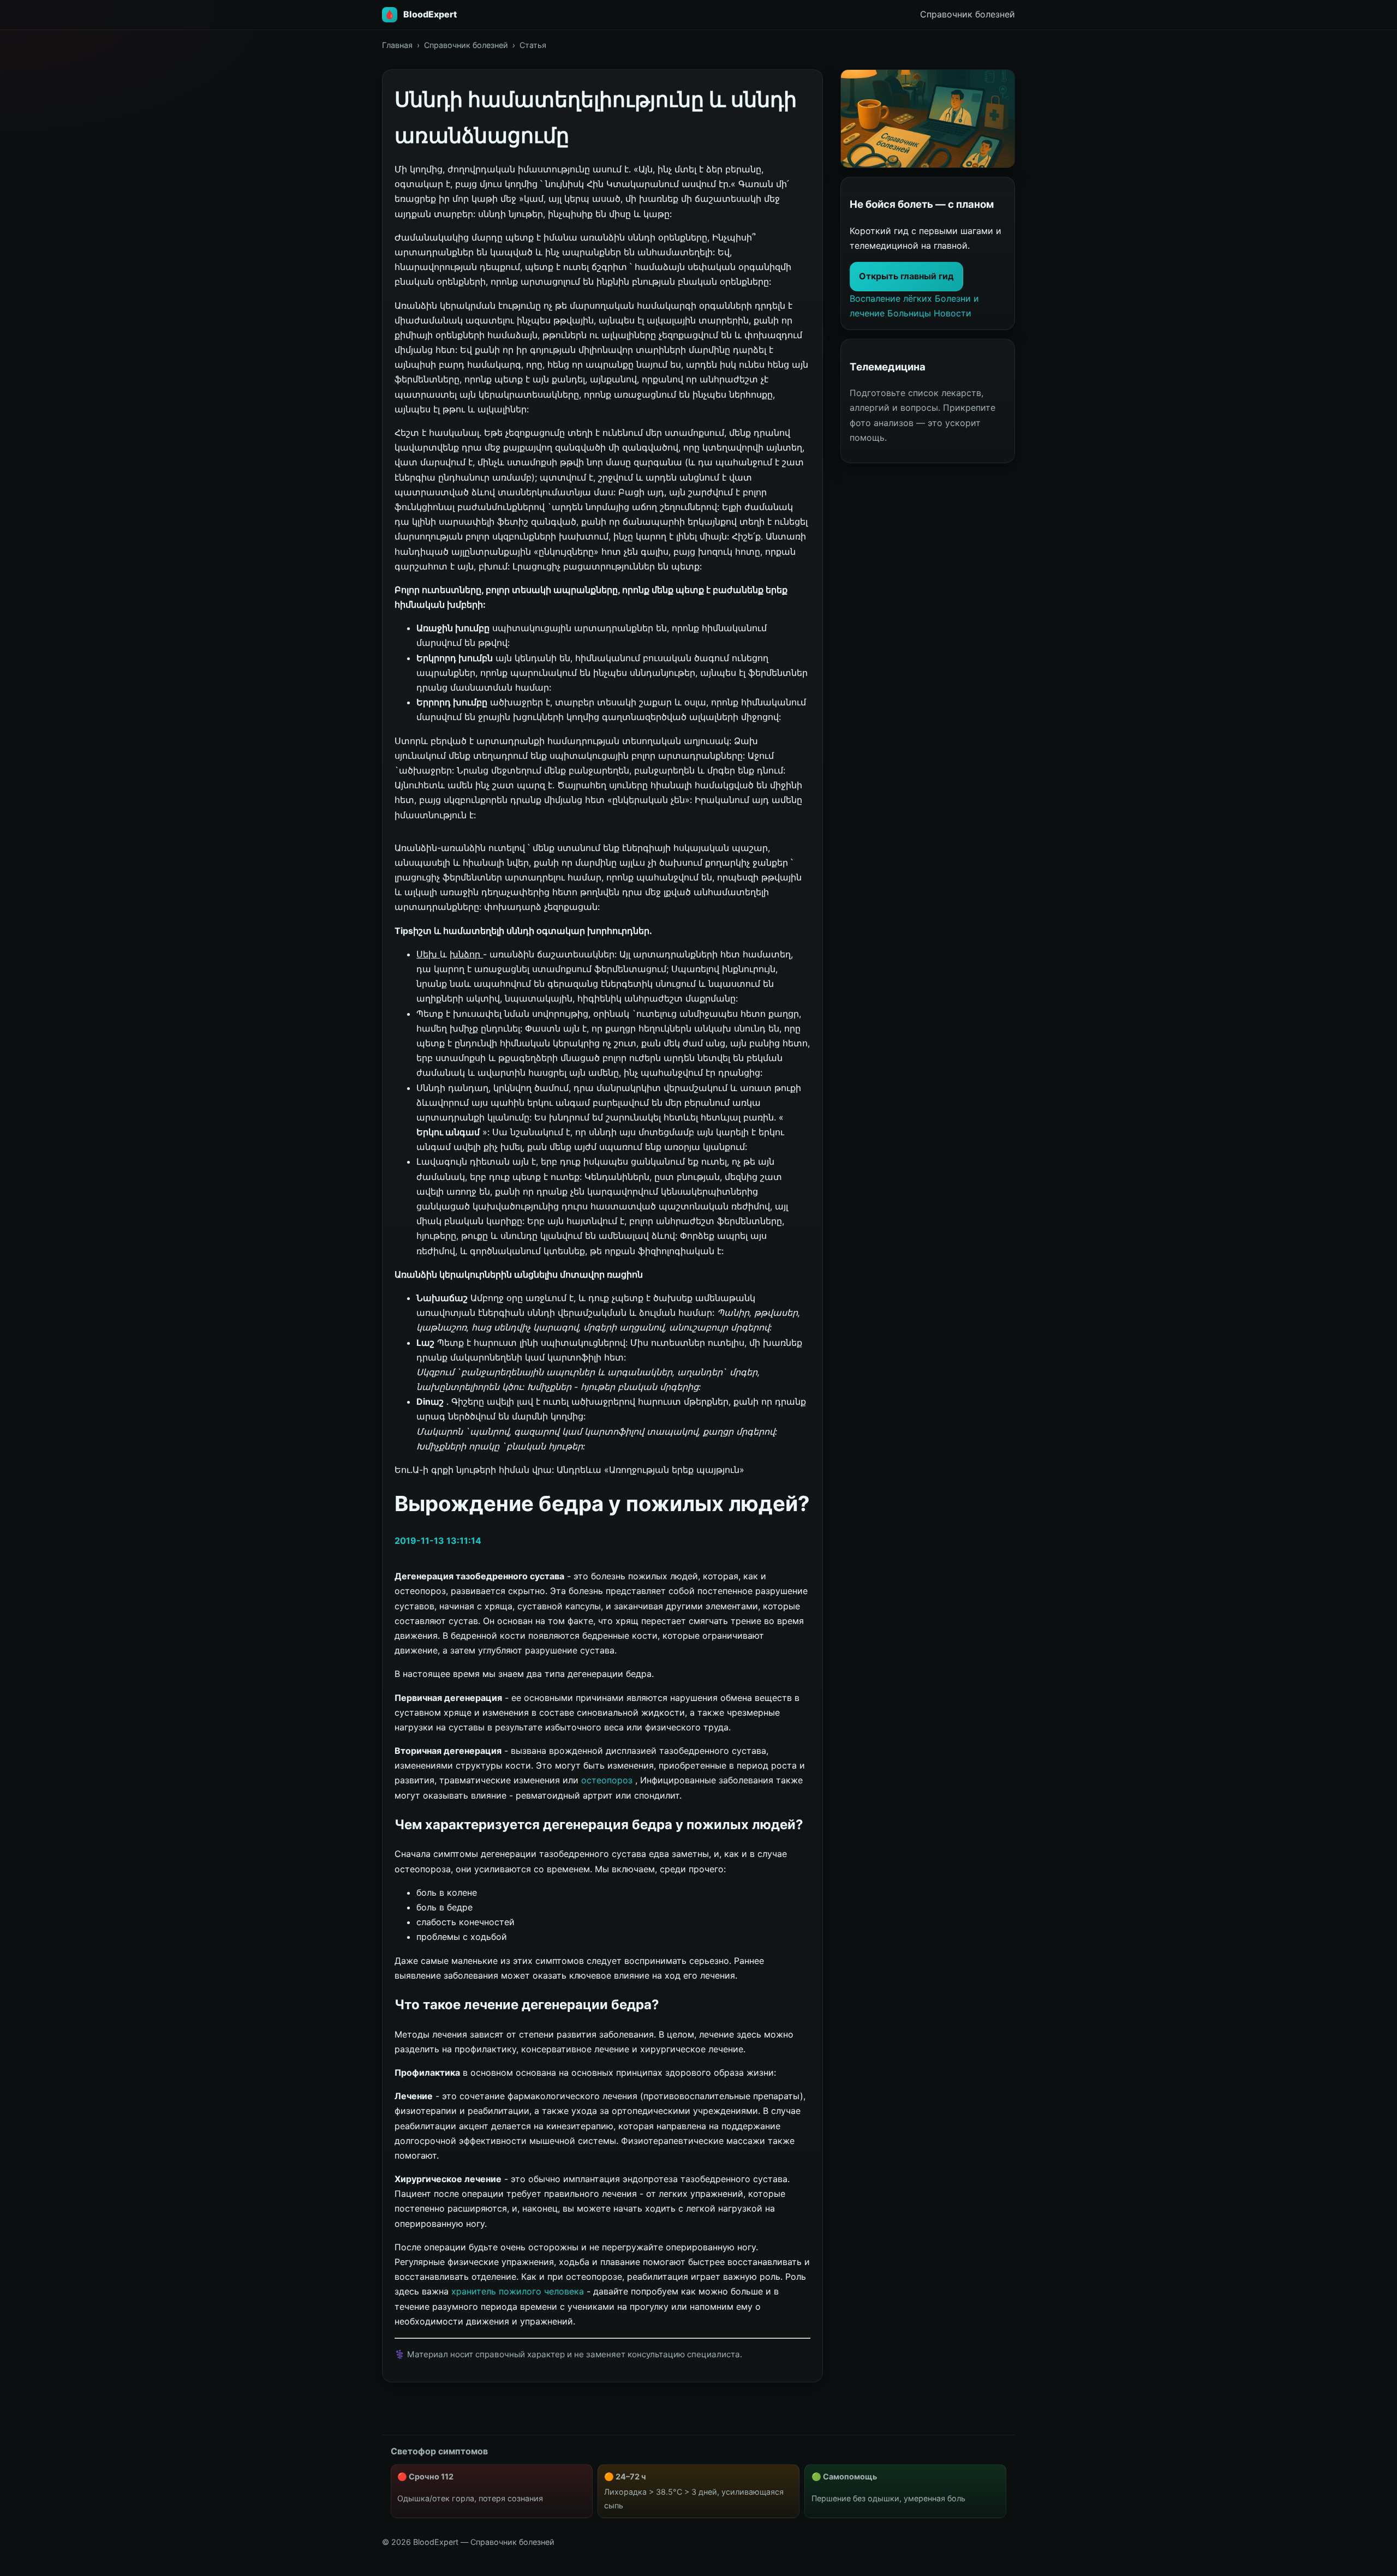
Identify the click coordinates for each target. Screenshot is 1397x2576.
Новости (953, 313)
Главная (397, 45)
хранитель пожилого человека (519, 2291)
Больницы (911, 313)
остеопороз (608, 1780)
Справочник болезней (466, 45)
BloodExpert (430, 14)
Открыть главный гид (906, 276)
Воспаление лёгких (892, 298)
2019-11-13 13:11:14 (438, 1541)
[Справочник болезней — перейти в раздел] (928, 119)
